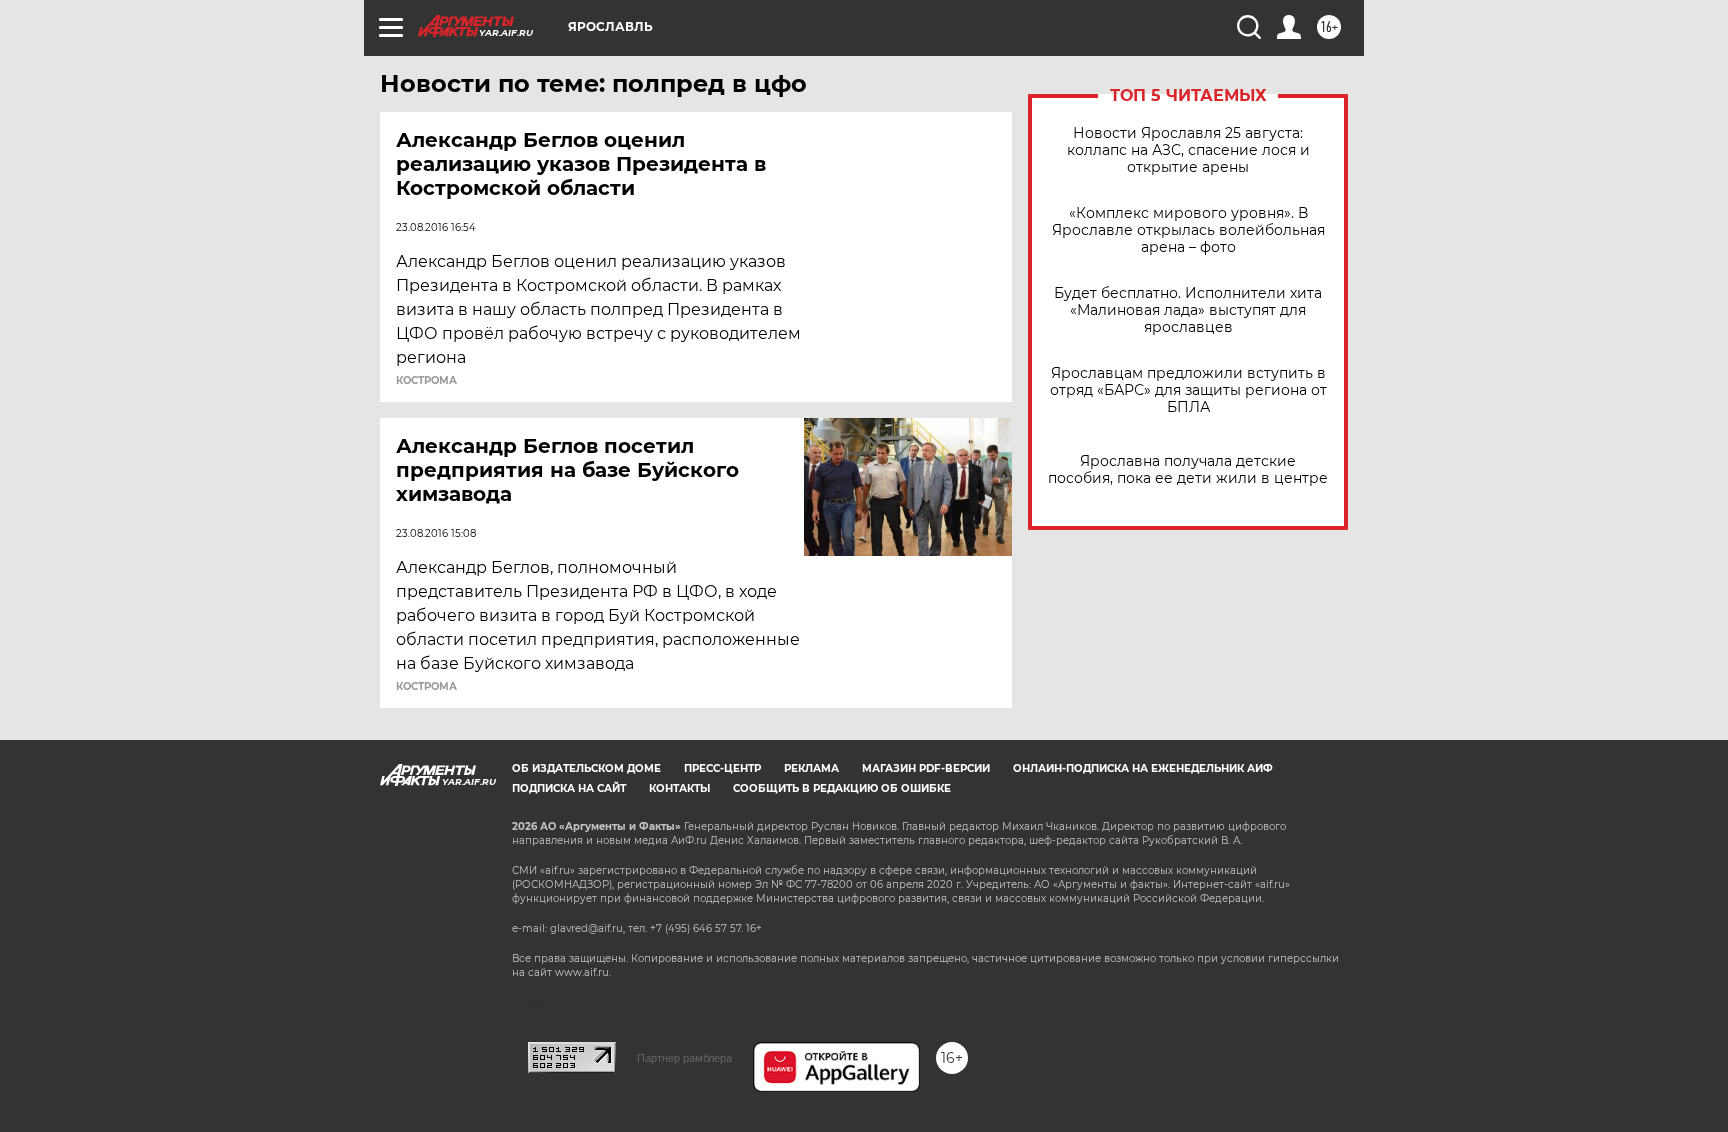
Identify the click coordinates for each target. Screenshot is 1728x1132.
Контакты (679, 788)
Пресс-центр (722, 768)
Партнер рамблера (684, 1058)
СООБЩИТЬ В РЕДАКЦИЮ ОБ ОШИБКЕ (842, 788)
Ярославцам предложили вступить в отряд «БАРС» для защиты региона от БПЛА (1188, 390)
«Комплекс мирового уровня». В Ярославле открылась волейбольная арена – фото (1188, 230)
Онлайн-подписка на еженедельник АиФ (1143, 768)
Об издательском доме (586, 768)
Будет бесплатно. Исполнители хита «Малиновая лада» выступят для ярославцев (1188, 310)
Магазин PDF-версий (926, 768)
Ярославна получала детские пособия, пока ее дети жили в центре (1188, 470)
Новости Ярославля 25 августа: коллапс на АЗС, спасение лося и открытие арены (1188, 150)
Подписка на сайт (569, 788)
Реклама (811, 768)
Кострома (426, 381)
